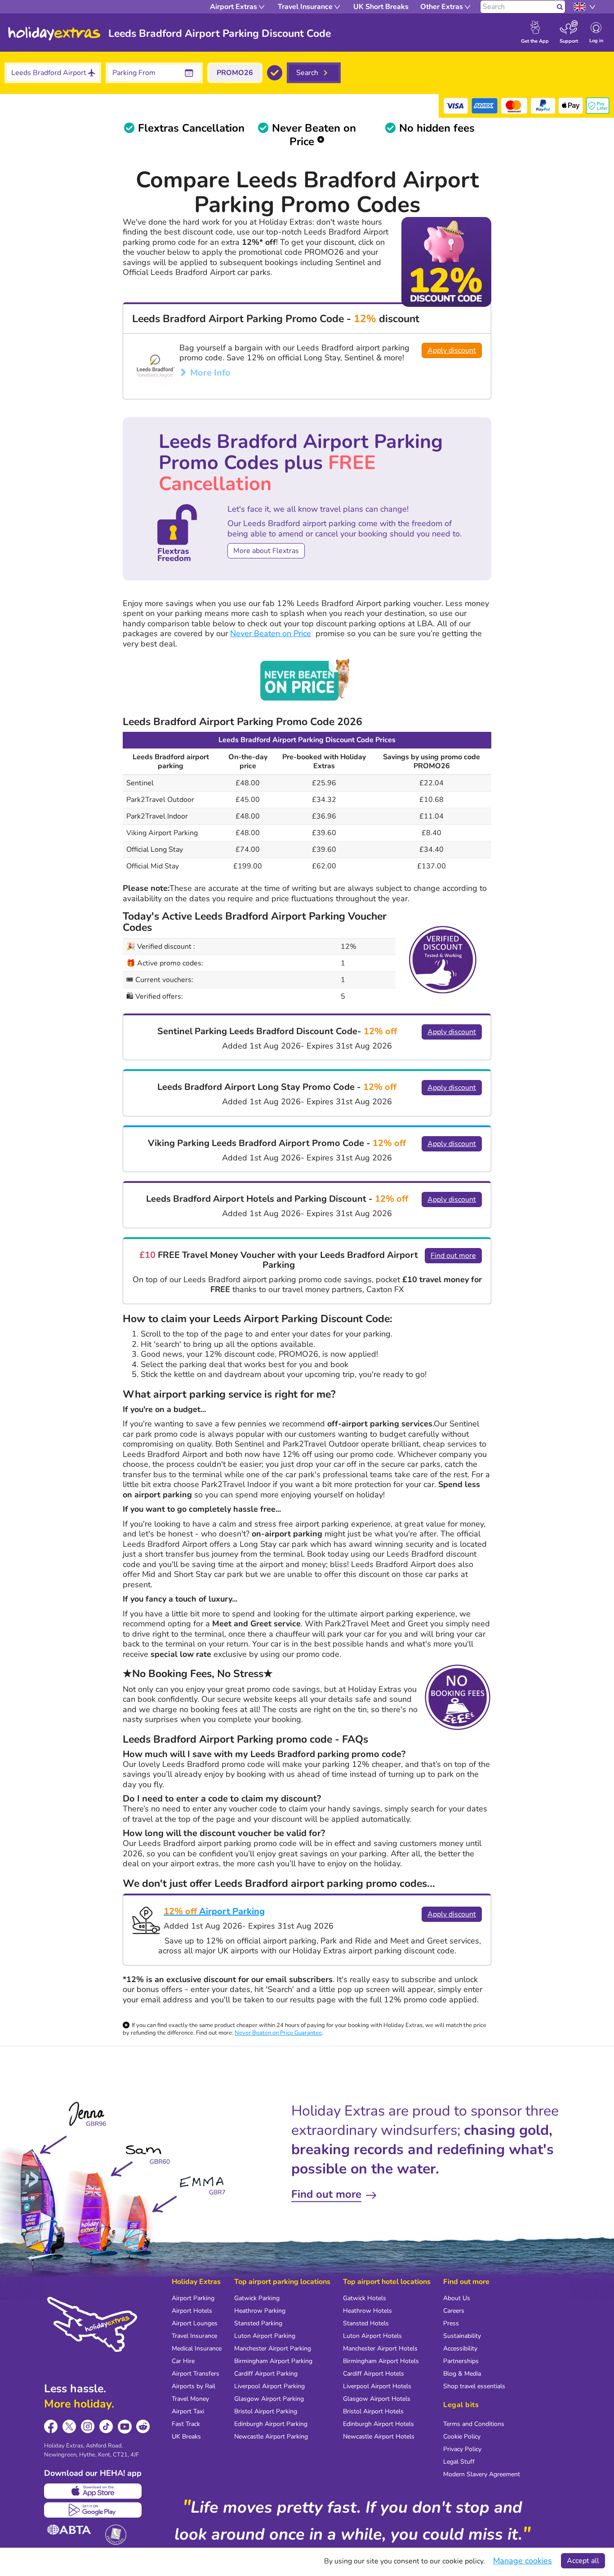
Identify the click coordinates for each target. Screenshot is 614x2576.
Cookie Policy (462, 2437)
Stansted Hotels (366, 2323)
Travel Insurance (194, 2336)
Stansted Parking (258, 2323)
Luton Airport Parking (265, 2336)
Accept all (583, 2561)
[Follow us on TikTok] (106, 2427)
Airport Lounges (195, 2323)
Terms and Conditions (474, 2424)
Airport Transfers (196, 2374)
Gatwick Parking (257, 2298)
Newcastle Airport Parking (271, 2437)
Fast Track (186, 2424)
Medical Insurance (197, 2348)
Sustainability (462, 2336)
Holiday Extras (54, 34)
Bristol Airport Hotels (373, 2411)
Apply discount (452, 350)
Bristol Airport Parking (266, 2411)
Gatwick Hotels (365, 2298)
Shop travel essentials (474, 2386)
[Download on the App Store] (93, 2491)
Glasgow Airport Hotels (377, 2399)
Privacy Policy (462, 2449)
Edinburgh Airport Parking (271, 2424)
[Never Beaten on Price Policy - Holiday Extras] (321, 142)
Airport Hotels (192, 2311)
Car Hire (183, 2361)
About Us (457, 2298)
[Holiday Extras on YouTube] (125, 2427)
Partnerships (461, 2361)
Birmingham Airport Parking (273, 2361)
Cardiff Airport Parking (266, 2374)
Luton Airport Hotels (372, 2336)
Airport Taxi (188, 2411)
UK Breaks (186, 2437)
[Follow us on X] (69, 2427)
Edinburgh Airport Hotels (378, 2424)
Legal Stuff (459, 2462)
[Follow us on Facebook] (51, 2427)
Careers (454, 2311)
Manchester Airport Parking (273, 2348)
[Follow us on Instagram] (88, 2427)
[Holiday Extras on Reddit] (143, 2427)
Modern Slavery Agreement (482, 2474)
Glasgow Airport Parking (269, 2399)
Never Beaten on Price (271, 633)
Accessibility (460, 2348)
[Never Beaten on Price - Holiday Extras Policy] (307, 679)
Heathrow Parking (260, 2311)
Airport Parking (214, 1911)
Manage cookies (523, 2561)
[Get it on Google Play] (93, 2510)
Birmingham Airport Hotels (381, 2361)
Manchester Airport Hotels (380, 2348)
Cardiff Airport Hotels (374, 2374)
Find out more (453, 1256)
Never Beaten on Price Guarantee (278, 2033)
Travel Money (190, 2399)
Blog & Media (462, 2374)
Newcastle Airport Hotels (379, 2437)
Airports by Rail (194, 2386)
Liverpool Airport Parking (269, 2386)
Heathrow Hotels (367, 2311)
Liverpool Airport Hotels (377, 2386)
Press (451, 2323)
